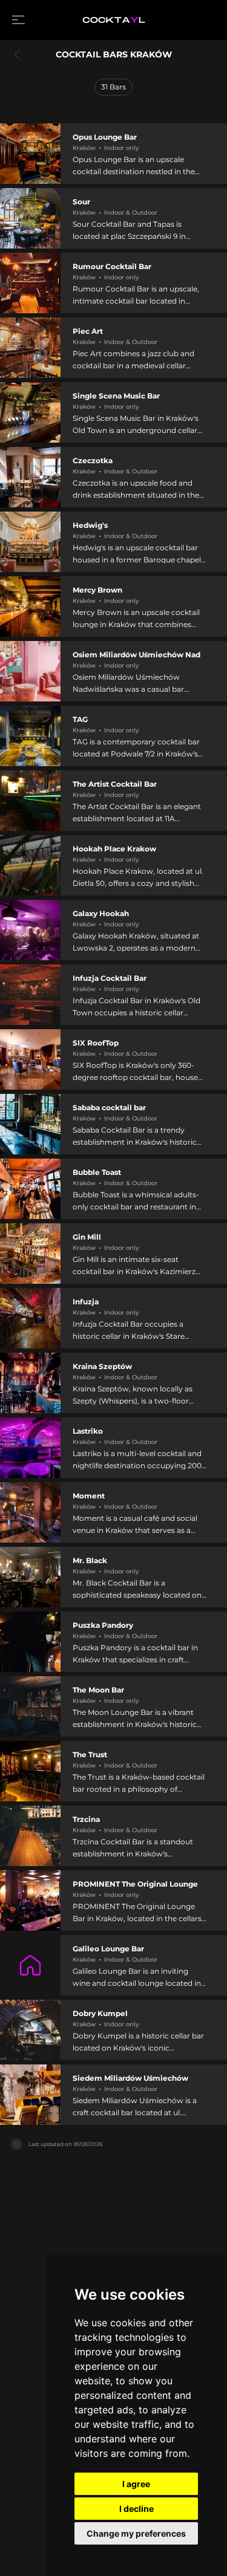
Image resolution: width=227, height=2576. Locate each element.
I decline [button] (137, 2509)
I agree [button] (136, 2484)
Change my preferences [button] (136, 2533)
